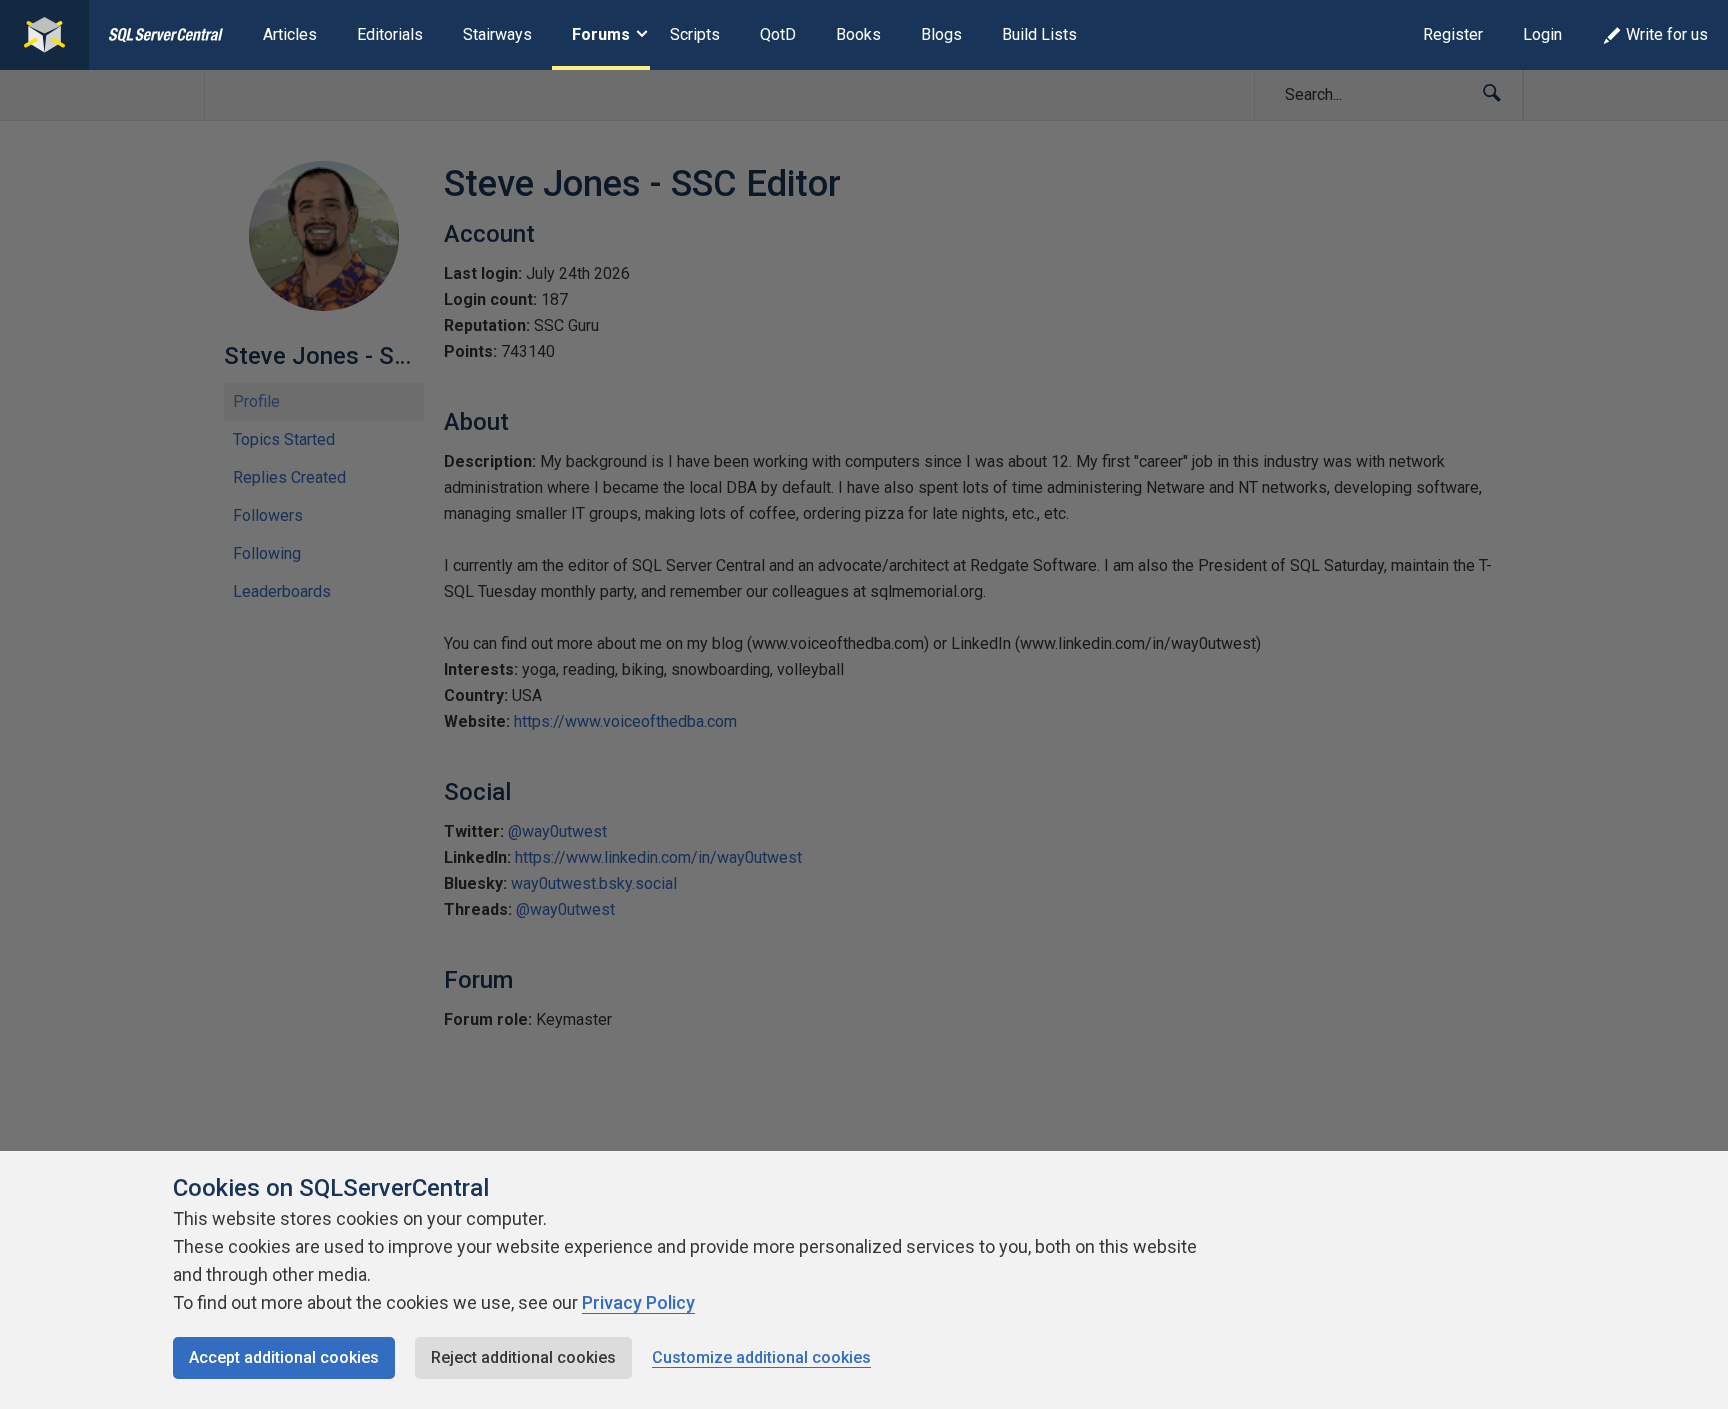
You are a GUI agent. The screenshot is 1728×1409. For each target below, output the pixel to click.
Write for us (1667, 34)
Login (1542, 34)
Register (1453, 34)
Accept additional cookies (284, 1357)
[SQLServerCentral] (44, 35)
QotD (778, 34)
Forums (601, 34)
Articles (290, 34)
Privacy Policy (638, 1302)
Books (858, 34)
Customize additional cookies (761, 1357)
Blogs (941, 34)
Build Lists (1039, 34)
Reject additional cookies (523, 1357)
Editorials (390, 34)
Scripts (695, 34)
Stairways (497, 34)
